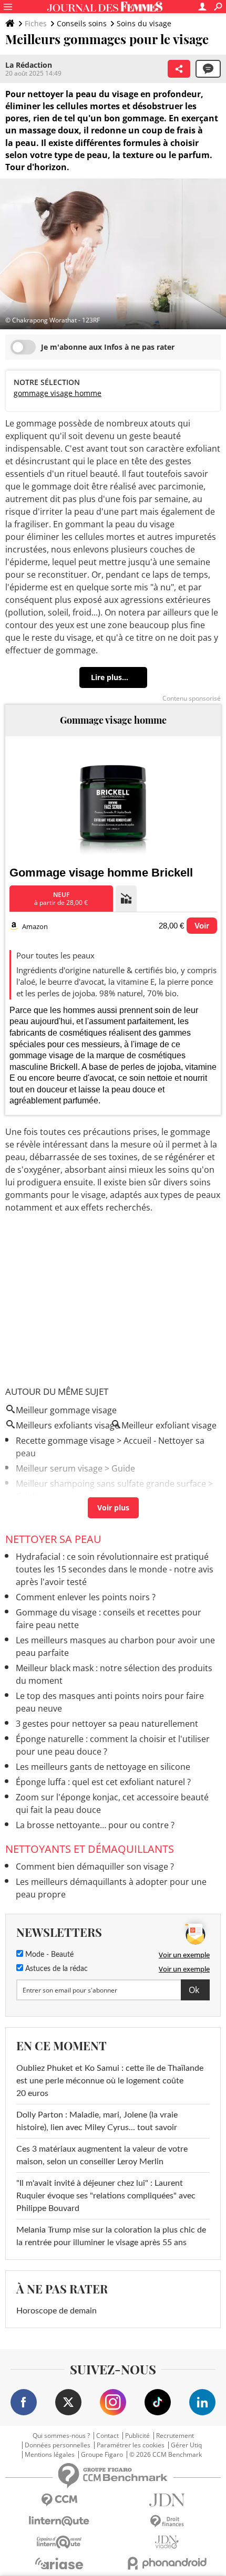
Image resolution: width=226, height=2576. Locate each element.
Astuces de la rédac (55, 1969)
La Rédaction (29, 65)
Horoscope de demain (56, 2311)
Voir (202, 926)
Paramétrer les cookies (131, 2445)
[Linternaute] (59, 2521)
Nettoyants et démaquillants (90, 1849)
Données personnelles (58, 2445)
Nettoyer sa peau (53, 1539)
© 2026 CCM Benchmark (166, 2455)
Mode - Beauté (48, 1955)
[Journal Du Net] (167, 2500)
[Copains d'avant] (59, 2542)
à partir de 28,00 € (61, 899)
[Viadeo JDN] (167, 2542)
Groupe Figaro (102, 2455)
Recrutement (175, 2436)
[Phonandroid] (167, 2563)
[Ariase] (59, 2563)
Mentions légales (50, 2455)
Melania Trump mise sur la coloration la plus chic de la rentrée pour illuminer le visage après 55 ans (111, 2236)
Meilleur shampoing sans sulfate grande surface (111, 1484)
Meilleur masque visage (62, 1511)
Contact (107, 2436)
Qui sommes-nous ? (61, 2436)
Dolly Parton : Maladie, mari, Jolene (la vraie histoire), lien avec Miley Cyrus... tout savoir (97, 2121)
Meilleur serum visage (59, 1468)
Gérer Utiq (186, 2445)
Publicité (137, 2436)
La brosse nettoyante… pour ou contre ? (95, 1825)
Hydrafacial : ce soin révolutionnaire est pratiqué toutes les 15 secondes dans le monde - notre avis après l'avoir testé (115, 1569)
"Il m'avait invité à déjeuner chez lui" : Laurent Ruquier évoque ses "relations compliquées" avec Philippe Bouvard (106, 2196)
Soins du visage (144, 23)
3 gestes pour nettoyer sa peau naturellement (107, 1724)
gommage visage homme (58, 393)
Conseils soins (82, 23)
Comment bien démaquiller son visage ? (95, 1866)
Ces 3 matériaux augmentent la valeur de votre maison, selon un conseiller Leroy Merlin (102, 2155)
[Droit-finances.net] (167, 2522)
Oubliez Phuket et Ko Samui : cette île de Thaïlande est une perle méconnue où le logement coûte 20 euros (110, 2081)
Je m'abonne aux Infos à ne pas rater (108, 347)
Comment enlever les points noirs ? (86, 1597)
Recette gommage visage (65, 1441)
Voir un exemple (184, 1955)
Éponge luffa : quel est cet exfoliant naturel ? (103, 1782)
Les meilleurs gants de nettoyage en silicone (103, 1767)
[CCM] (59, 2500)
